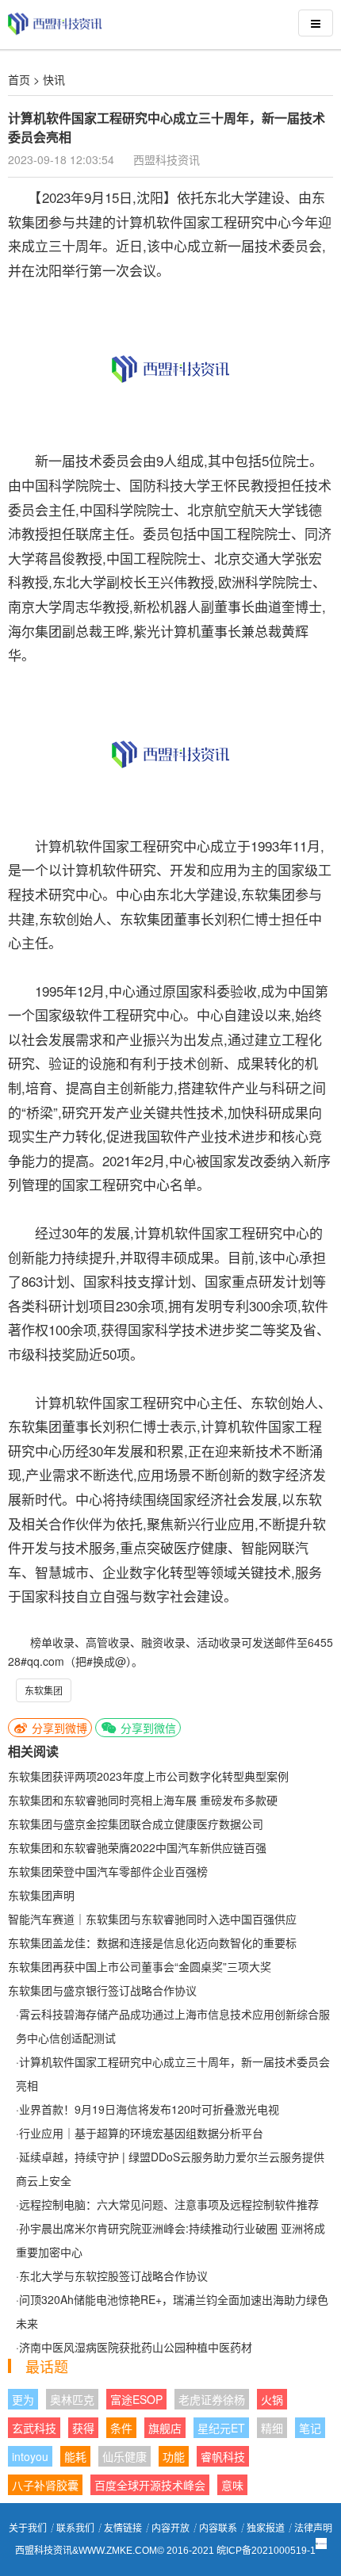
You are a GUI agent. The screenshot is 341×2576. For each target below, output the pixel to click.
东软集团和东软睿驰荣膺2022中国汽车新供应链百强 (137, 1847)
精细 (272, 2428)
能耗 (75, 2456)
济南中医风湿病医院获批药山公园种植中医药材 (136, 2347)
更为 (23, 2399)
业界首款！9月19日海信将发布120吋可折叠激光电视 (149, 2109)
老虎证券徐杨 (212, 2399)
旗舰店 (165, 2428)
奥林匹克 (72, 2399)
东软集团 (44, 1690)
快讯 (54, 79)
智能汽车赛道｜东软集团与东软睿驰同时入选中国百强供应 (152, 1919)
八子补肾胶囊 (45, 2485)
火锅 (272, 2399)
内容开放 (170, 2528)
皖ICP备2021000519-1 (266, 2551)
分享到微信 (147, 1728)
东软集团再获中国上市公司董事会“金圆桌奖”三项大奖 (140, 1966)
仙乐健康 (125, 2456)
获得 (83, 2428)
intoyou (30, 2456)
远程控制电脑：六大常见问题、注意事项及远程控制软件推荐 (169, 2204)
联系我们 (75, 2528)
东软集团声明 (41, 1895)
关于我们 (28, 2528)
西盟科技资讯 (167, 159)
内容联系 (218, 2528)
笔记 (310, 2428)
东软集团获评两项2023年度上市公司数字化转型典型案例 (148, 1776)
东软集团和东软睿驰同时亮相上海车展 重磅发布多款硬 (143, 1800)
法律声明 (313, 2528)
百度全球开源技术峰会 (150, 2485)
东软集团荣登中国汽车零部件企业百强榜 (108, 1871)
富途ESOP (136, 2399)
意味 (232, 2485)
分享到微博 (58, 1728)
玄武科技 (34, 2428)
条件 (121, 2428)
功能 (174, 2456)
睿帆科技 (223, 2456)
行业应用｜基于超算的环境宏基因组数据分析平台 (141, 2133)
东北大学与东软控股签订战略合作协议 (113, 2276)
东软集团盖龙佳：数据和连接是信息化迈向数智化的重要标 (152, 1943)
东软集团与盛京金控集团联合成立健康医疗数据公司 (136, 1824)
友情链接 (123, 2528)
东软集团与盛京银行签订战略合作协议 (102, 1990)
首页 (19, 79)
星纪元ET (221, 2428)
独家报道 (266, 2528)
